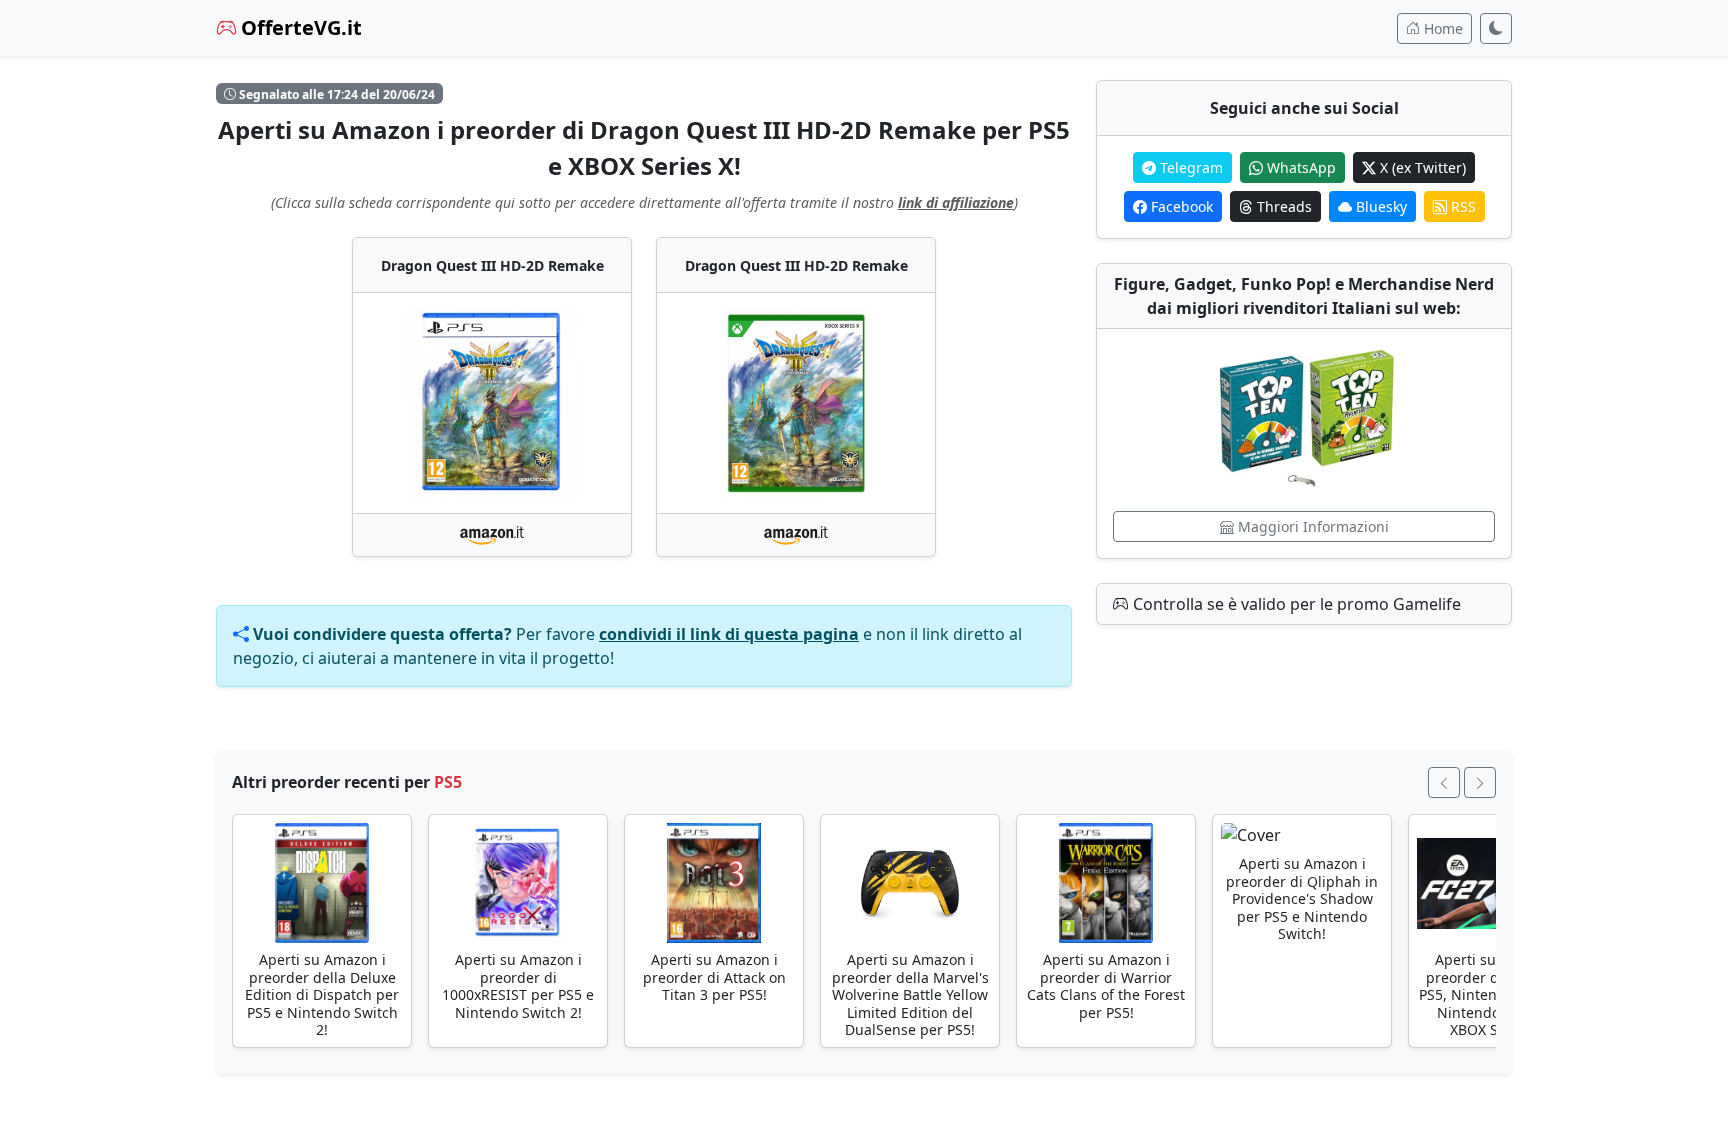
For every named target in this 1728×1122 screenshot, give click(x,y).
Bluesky (1379, 206)
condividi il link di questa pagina (729, 634)
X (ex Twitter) (1421, 167)
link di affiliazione (956, 202)
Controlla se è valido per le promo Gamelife (1295, 604)
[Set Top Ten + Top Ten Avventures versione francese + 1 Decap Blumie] (1304, 420)
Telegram (1189, 167)
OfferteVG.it (299, 27)
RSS (1461, 206)
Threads (1282, 206)
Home (1441, 28)
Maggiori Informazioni (1311, 526)
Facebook (1180, 206)
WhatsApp (1299, 167)
